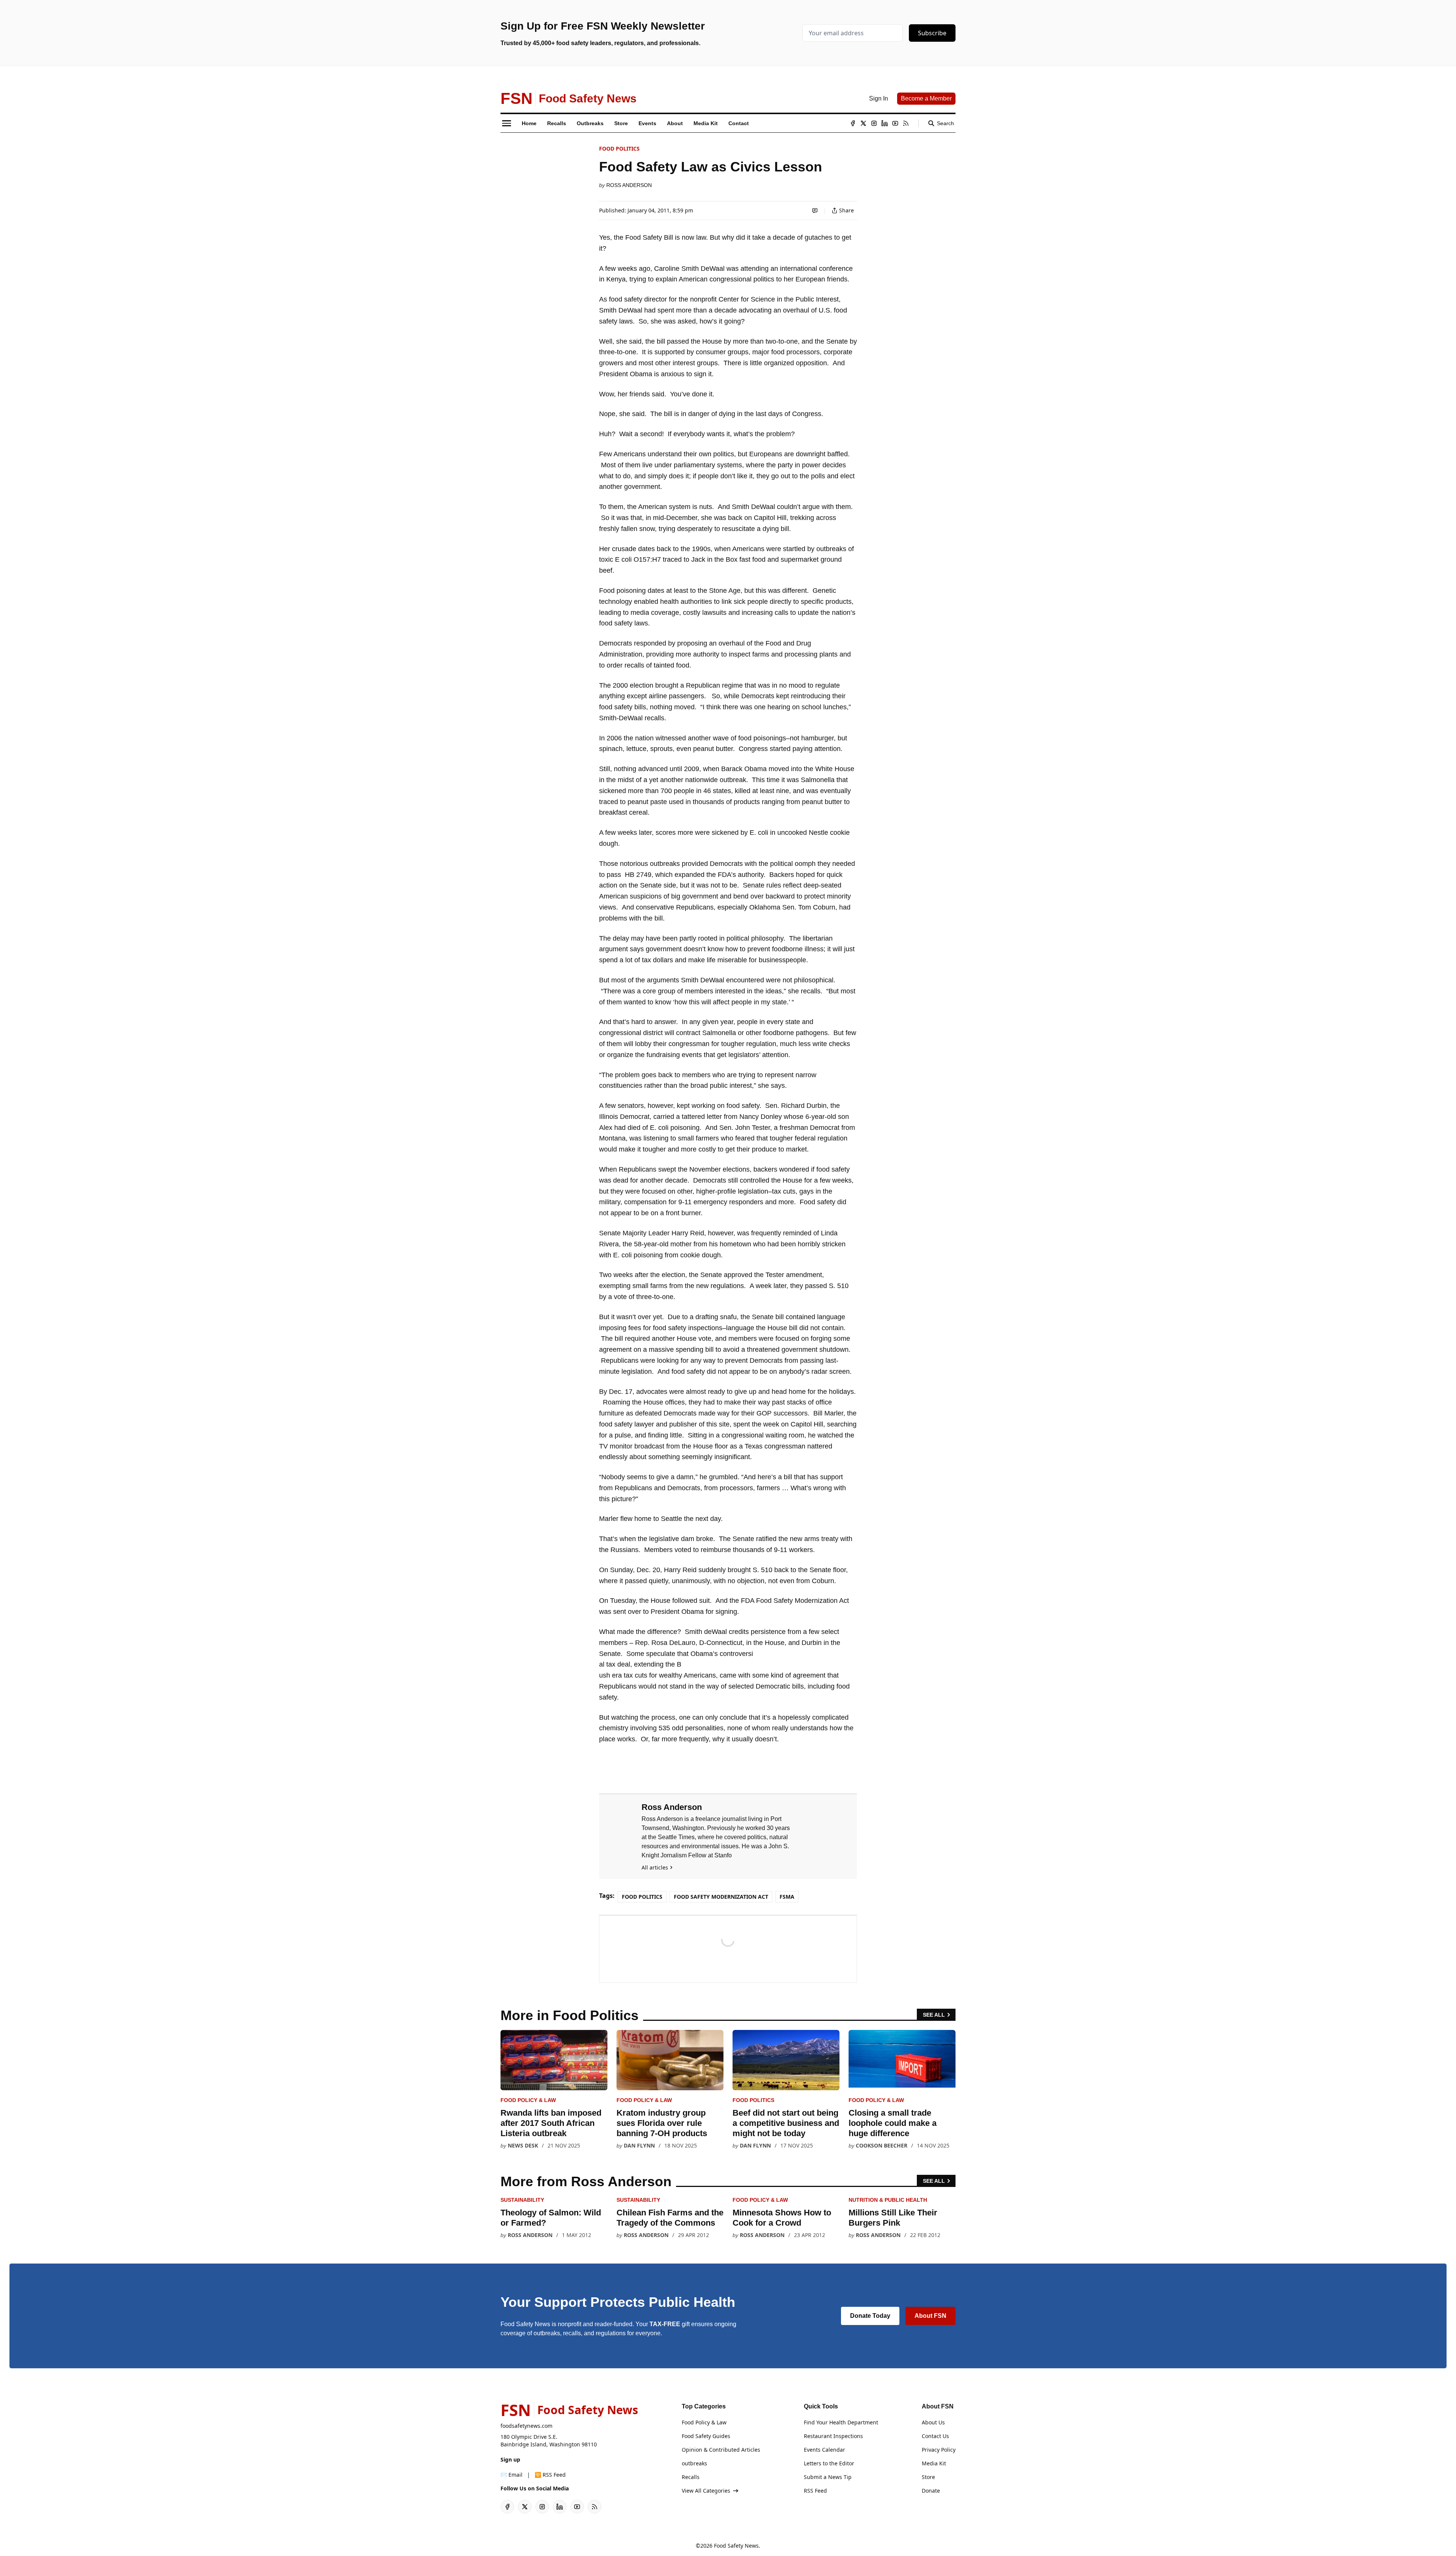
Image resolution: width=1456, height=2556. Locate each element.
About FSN (930, 2316)
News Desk (523, 2145)
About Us (933, 2422)
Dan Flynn (639, 2145)
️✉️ (511, 2475)
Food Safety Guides (706, 2436)
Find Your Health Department (841, 2422)
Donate (931, 2491)
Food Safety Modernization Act (721, 1897)
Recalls (691, 2477)
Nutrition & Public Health (888, 2200)
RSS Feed (815, 2491)
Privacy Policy (939, 2450)
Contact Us (935, 2436)
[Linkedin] (885, 123)
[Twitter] (863, 123)
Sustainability (522, 2200)
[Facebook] (853, 123)
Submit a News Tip (828, 2477)
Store (928, 2477)
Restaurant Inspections (833, 2436)
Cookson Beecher (882, 2145)
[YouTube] (895, 123)
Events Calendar (824, 2450)
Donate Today (870, 2316)
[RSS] (906, 123)
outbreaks (694, 2463)
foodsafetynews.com (526, 2426)
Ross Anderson (629, 185)
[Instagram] (874, 123)
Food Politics (619, 148)
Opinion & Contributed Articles (721, 2450)
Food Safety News (736, 2546)
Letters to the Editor (829, 2463)
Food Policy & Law (528, 2100)
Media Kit (934, 2463)
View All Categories (706, 2491)
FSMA (787, 1897)
